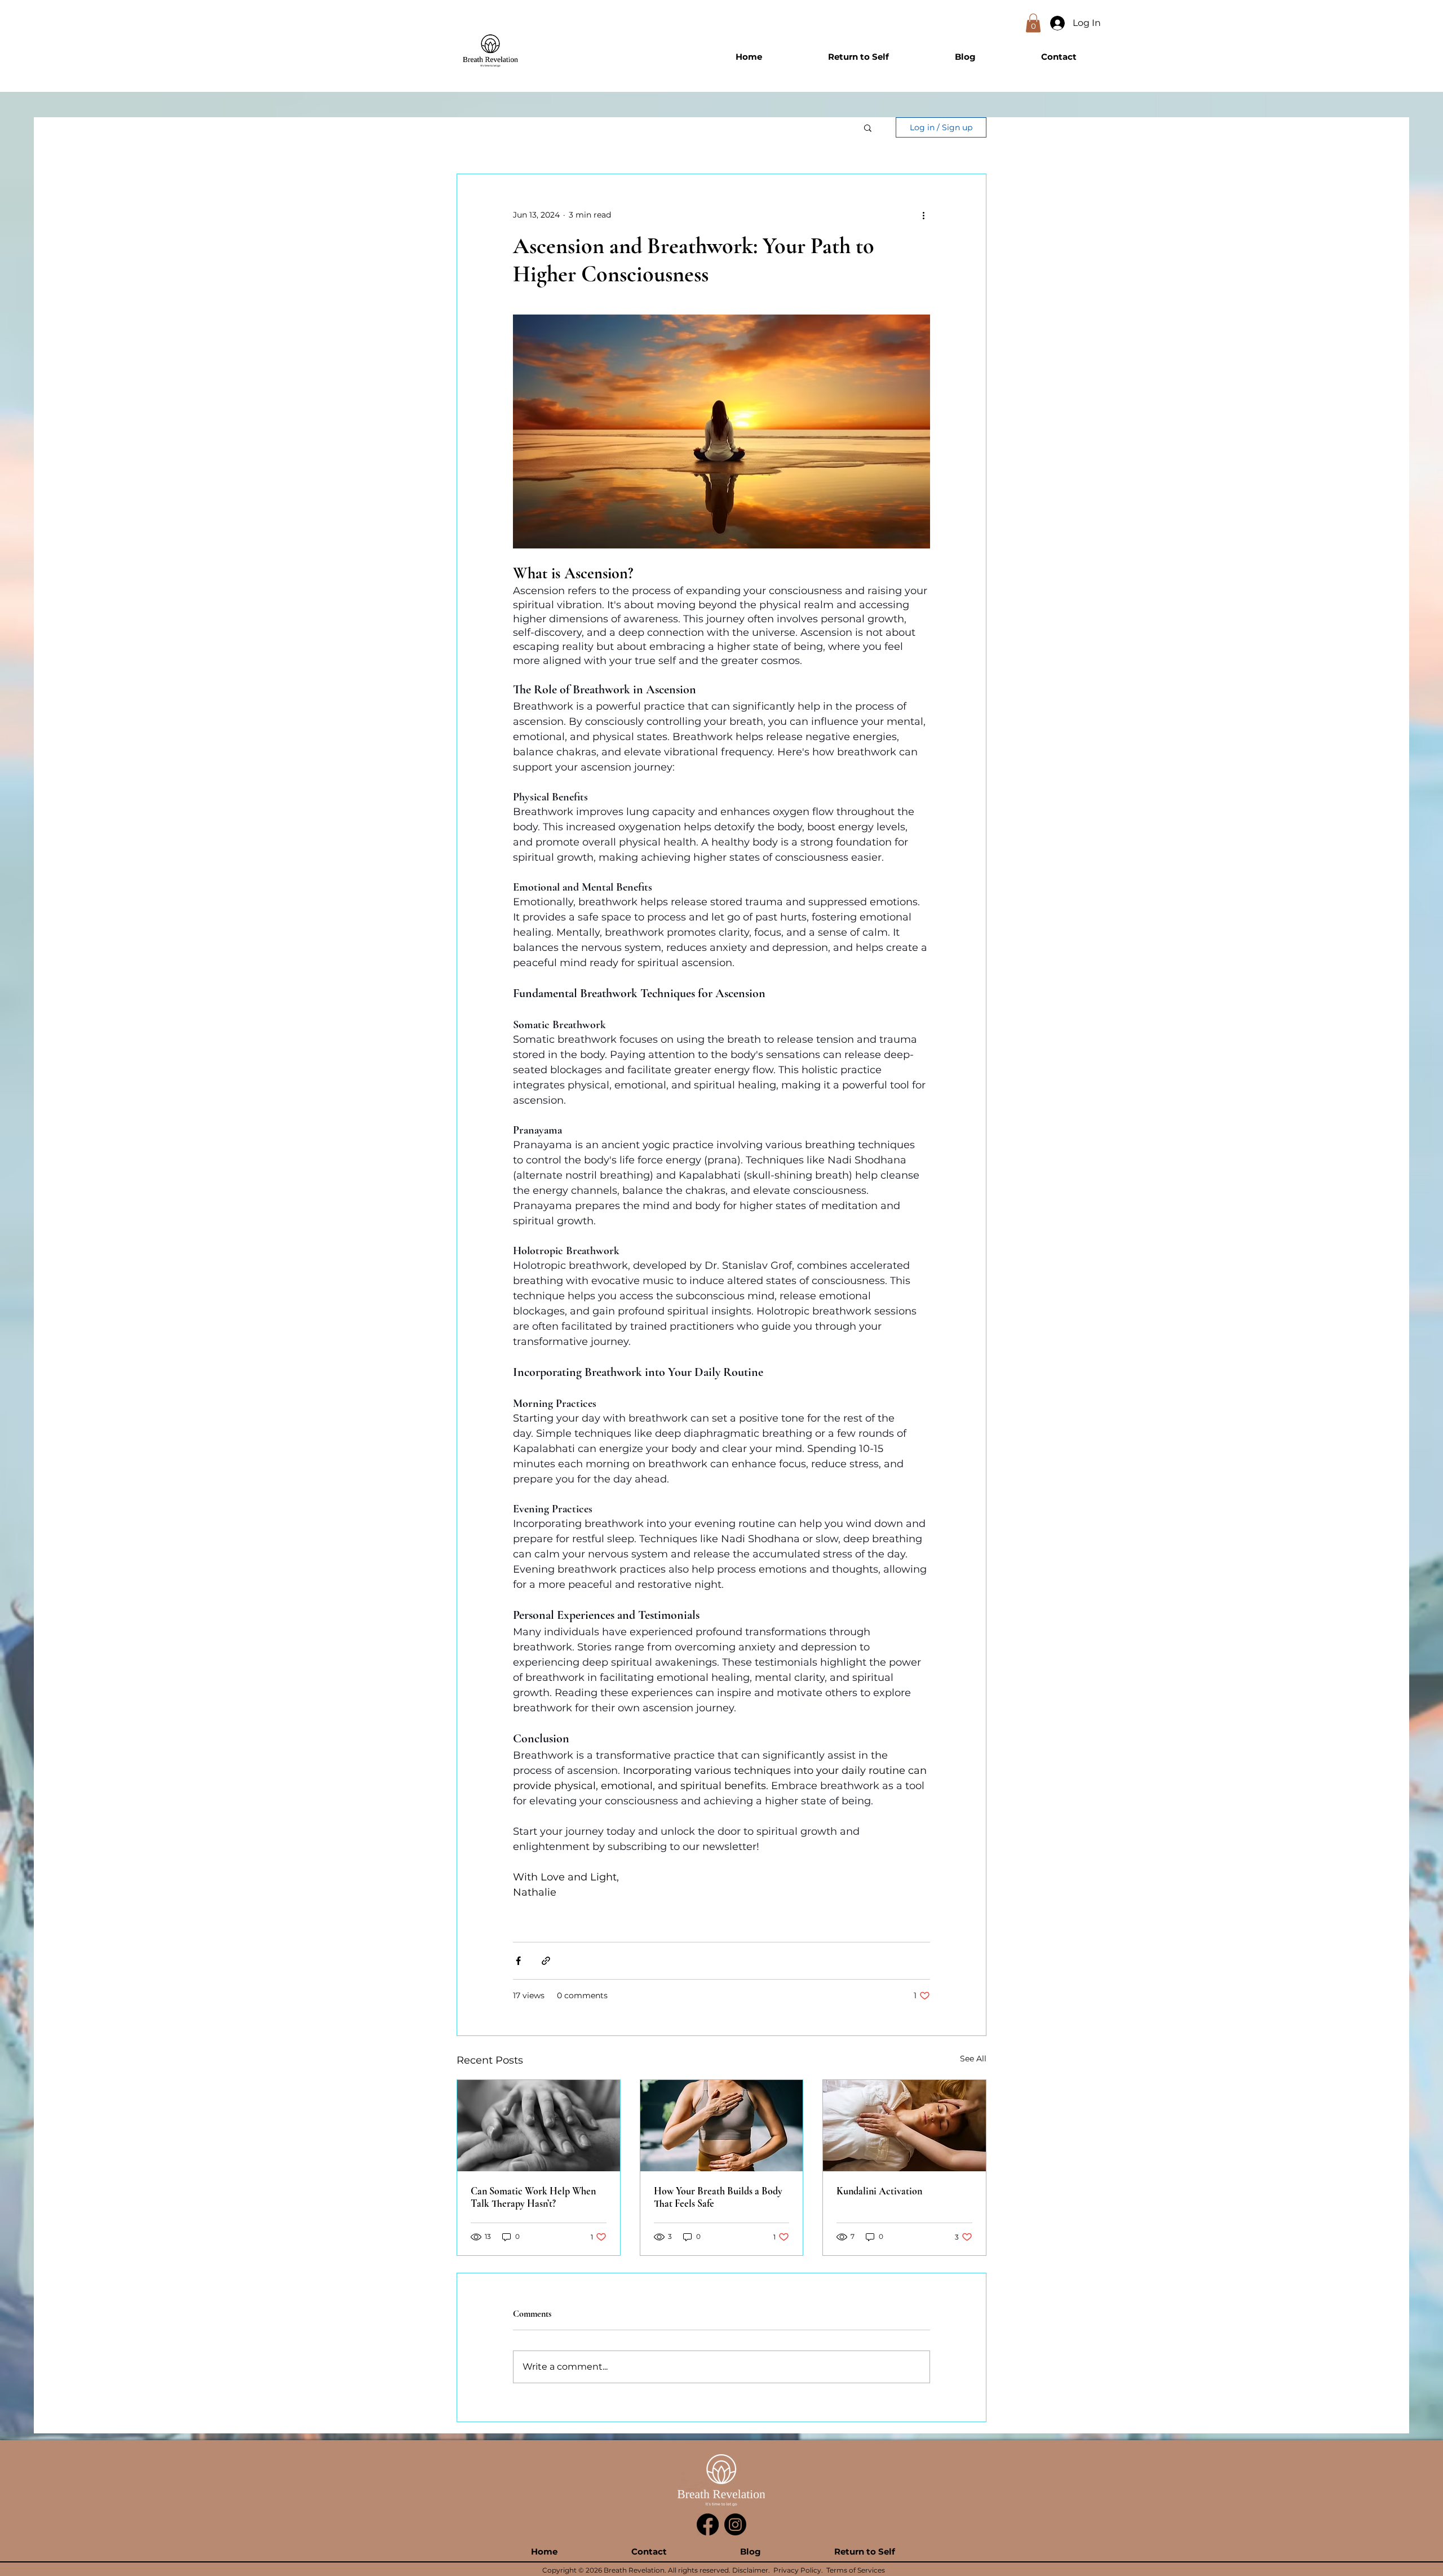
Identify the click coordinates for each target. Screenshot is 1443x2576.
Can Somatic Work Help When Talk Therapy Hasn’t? (533, 2197)
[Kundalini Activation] (904, 2126)
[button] (1033, 23)
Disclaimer (750, 2570)
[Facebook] (708, 2524)
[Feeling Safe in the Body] (539, 2126)
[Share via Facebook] (518, 1961)
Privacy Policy (797, 2570)
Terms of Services (856, 2570)
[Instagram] (735, 2524)
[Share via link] (546, 1961)
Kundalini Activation (879, 2191)
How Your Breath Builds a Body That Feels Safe (718, 2197)
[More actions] (923, 215)
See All (973, 2059)
